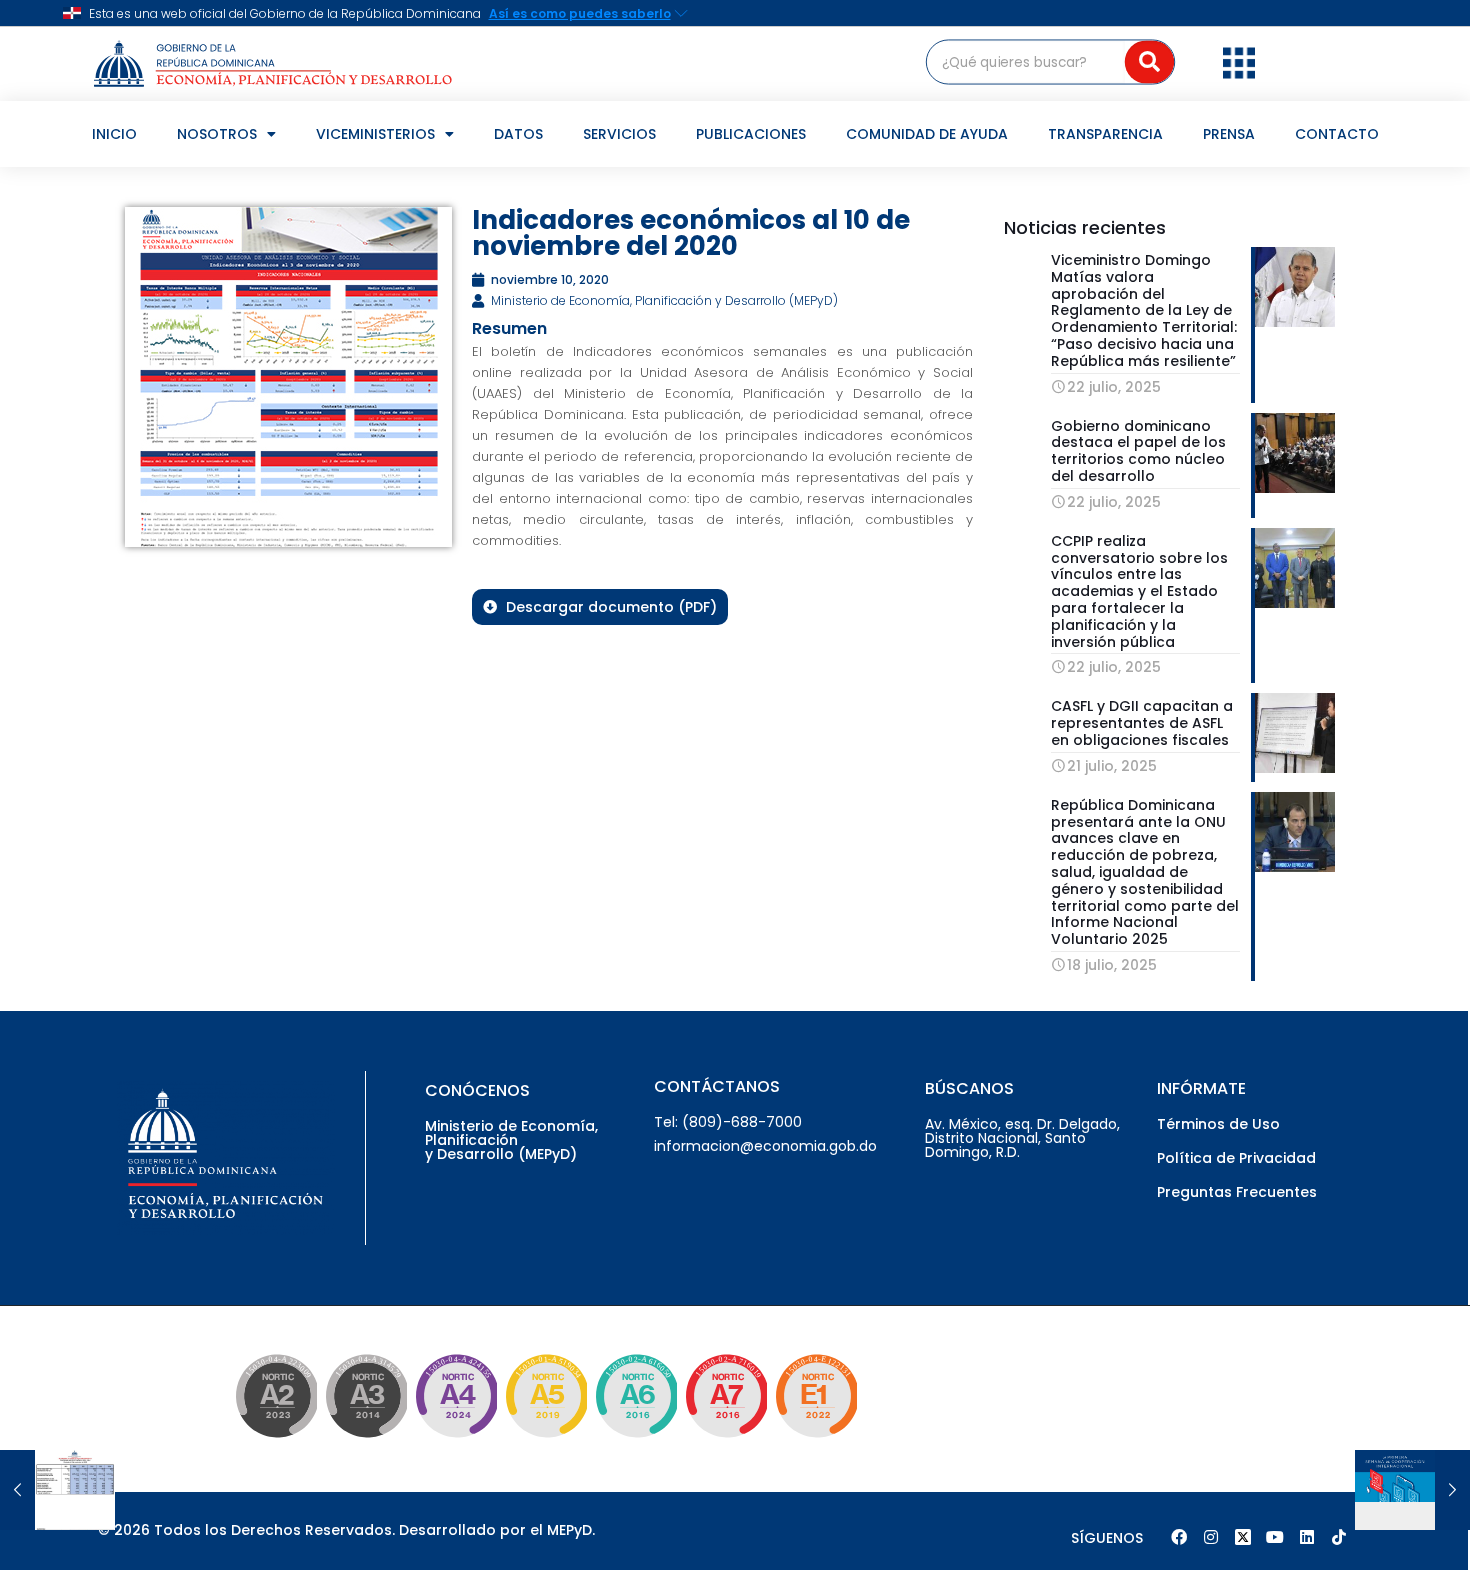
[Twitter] (1243, 1537)
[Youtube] (1275, 1537)
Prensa (1229, 134)
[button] (1239, 62)
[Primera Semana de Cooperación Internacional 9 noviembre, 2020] (1412, 1490)
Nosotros (217, 134)
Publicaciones (751, 134)
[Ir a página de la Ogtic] (272, 1441)
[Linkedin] (1307, 1537)
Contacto (1337, 134)
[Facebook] (1179, 1537)
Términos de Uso (1218, 1124)
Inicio (114, 134)
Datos (518, 134)
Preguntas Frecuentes (1237, 1192)
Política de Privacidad (1236, 1158)
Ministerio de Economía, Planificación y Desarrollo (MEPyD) (511, 1140)
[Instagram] (1211, 1537)
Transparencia (1105, 134)
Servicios (619, 134)
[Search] (1149, 61)
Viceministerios (375, 134)
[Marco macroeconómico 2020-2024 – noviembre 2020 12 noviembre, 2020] (57, 1490)
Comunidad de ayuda (927, 134)
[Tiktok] (1339, 1537)
